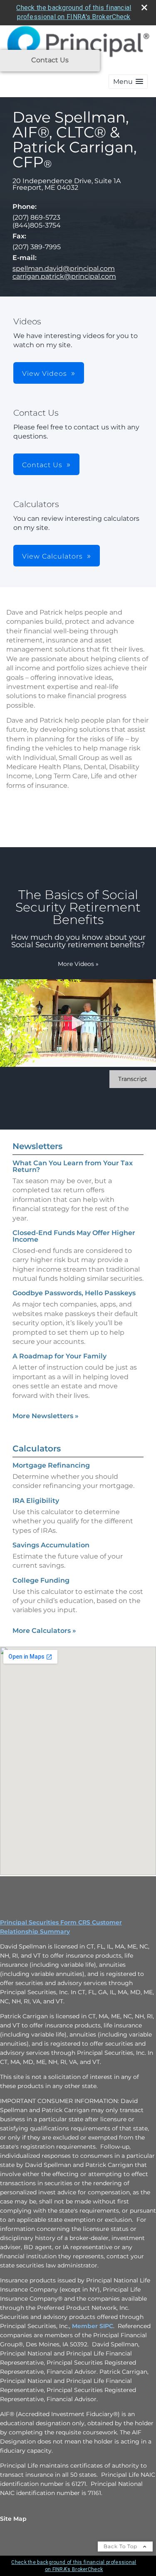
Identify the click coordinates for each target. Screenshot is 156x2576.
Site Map (13, 2519)
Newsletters (37, 1146)
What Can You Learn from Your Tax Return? (73, 1166)
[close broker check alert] (144, 7)
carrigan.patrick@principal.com (64, 276)
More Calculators (44, 1631)
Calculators (37, 1449)
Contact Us (50, 60)
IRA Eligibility (36, 1501)
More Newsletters (46, 1416)
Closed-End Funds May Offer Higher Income (74, 1236)
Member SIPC (93, 2326)
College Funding (41, 1580)
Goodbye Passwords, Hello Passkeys (74, 1293)
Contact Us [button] (42, 465)
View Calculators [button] (52, 556)
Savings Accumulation (51, 1545)
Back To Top (121, 2546)
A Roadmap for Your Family (59, 1356)
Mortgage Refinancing (51, 1465)
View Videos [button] (45, 374)
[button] (128, 82)
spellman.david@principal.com (64, 268)
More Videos (78, 964)
